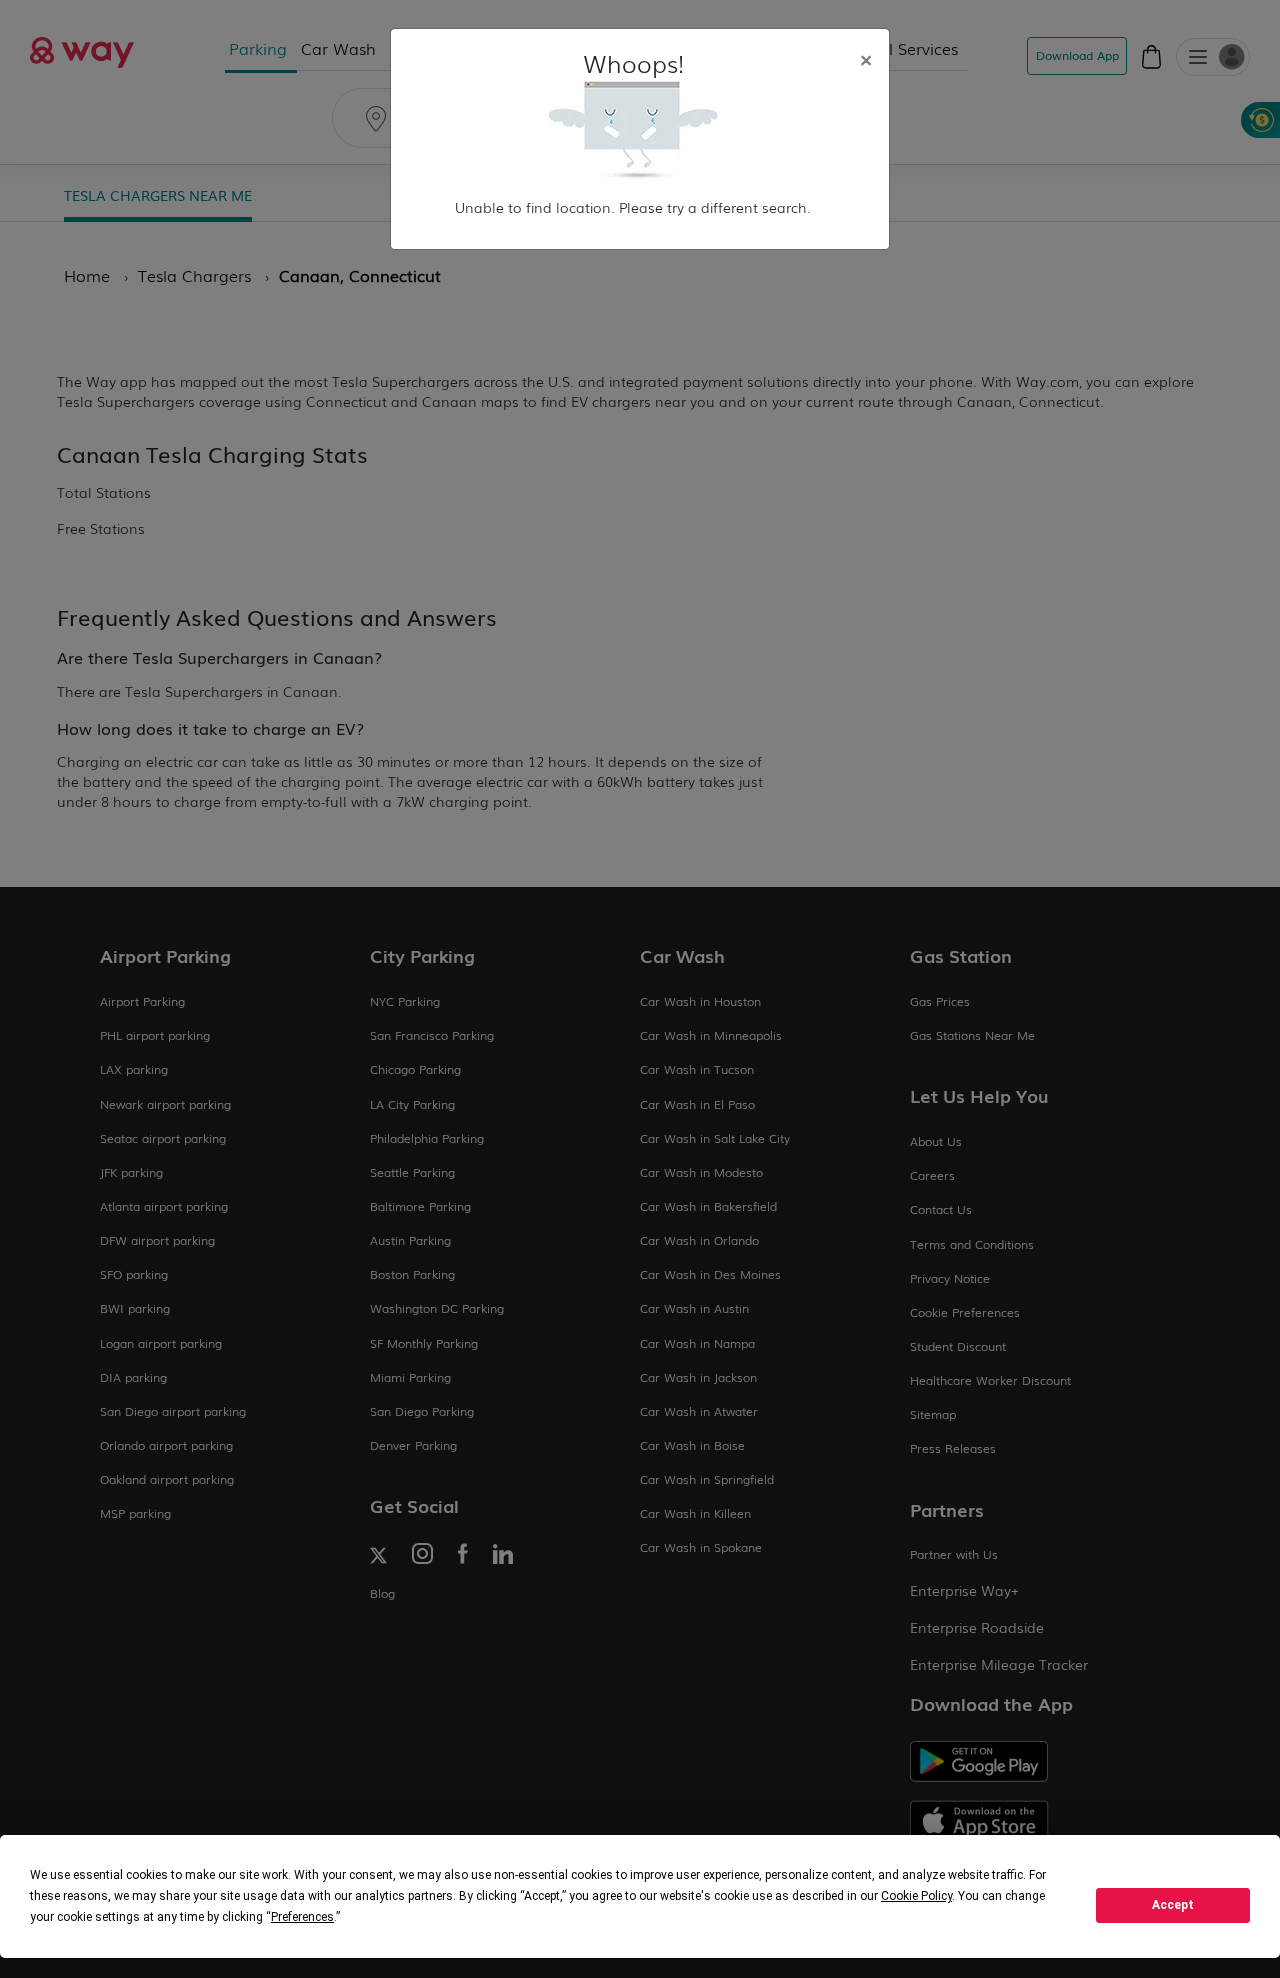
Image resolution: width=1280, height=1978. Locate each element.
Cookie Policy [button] (916, 1896)
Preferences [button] (302, 1917)
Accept (1173, 1905)
